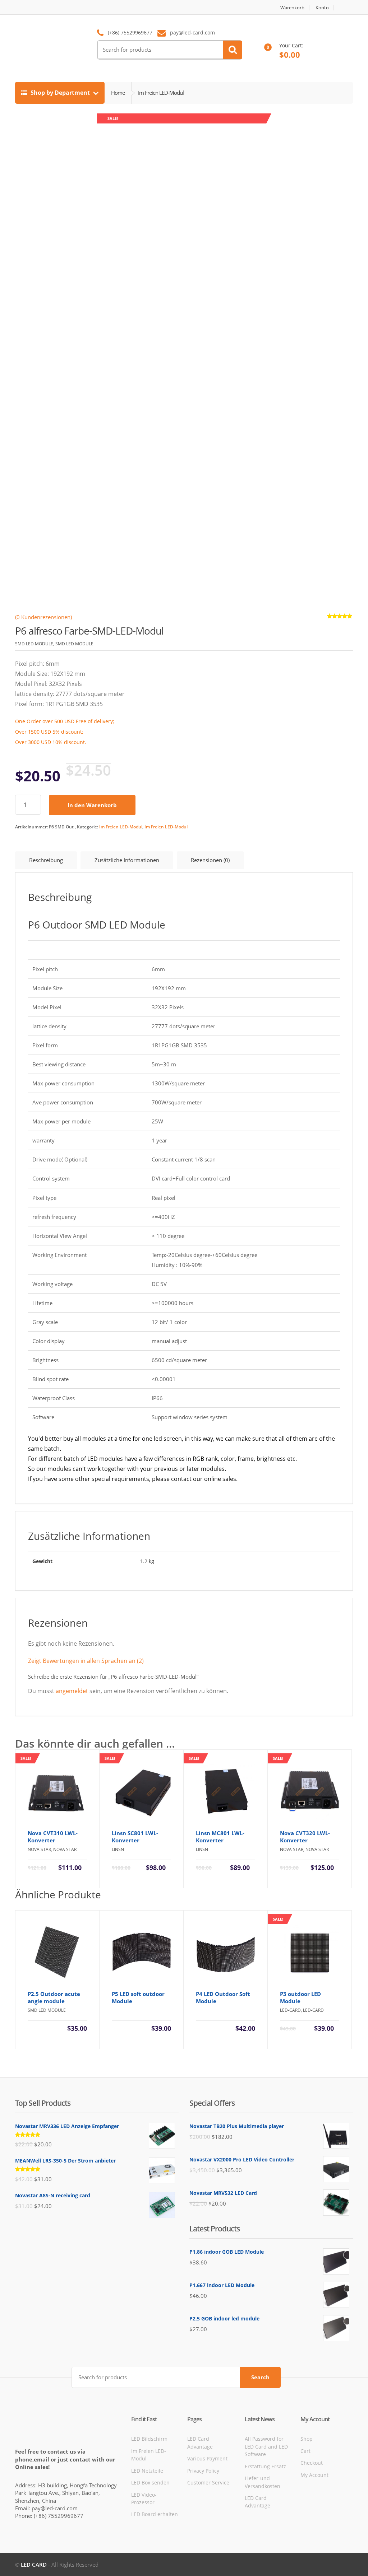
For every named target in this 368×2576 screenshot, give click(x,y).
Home (118, 93)
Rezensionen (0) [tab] (210, 860)
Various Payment (207, 2458)
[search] (233, 50)
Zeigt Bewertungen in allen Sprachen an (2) (86, 1661)
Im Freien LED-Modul (121, 827)
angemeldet (72, 1691)
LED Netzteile (147, 2471)
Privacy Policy (203, 2471)
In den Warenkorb (92, 805)
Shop (307, 2439)
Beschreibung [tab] (46, 860)
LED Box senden (150, 2483)
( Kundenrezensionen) (43, 617)
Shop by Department (60, 93)
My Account (314, 2475)
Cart (305, 2451)
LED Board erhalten (155, 2514)
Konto (322, 8)
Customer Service (208, 2483)
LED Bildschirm (149, 2439)
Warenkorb (292, 8)
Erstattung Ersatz (265, 2466)
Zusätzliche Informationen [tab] (127, 860)
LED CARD (34, 2565)
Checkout (312, 2463)
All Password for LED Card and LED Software (266, 2446)
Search (260, 2377)
